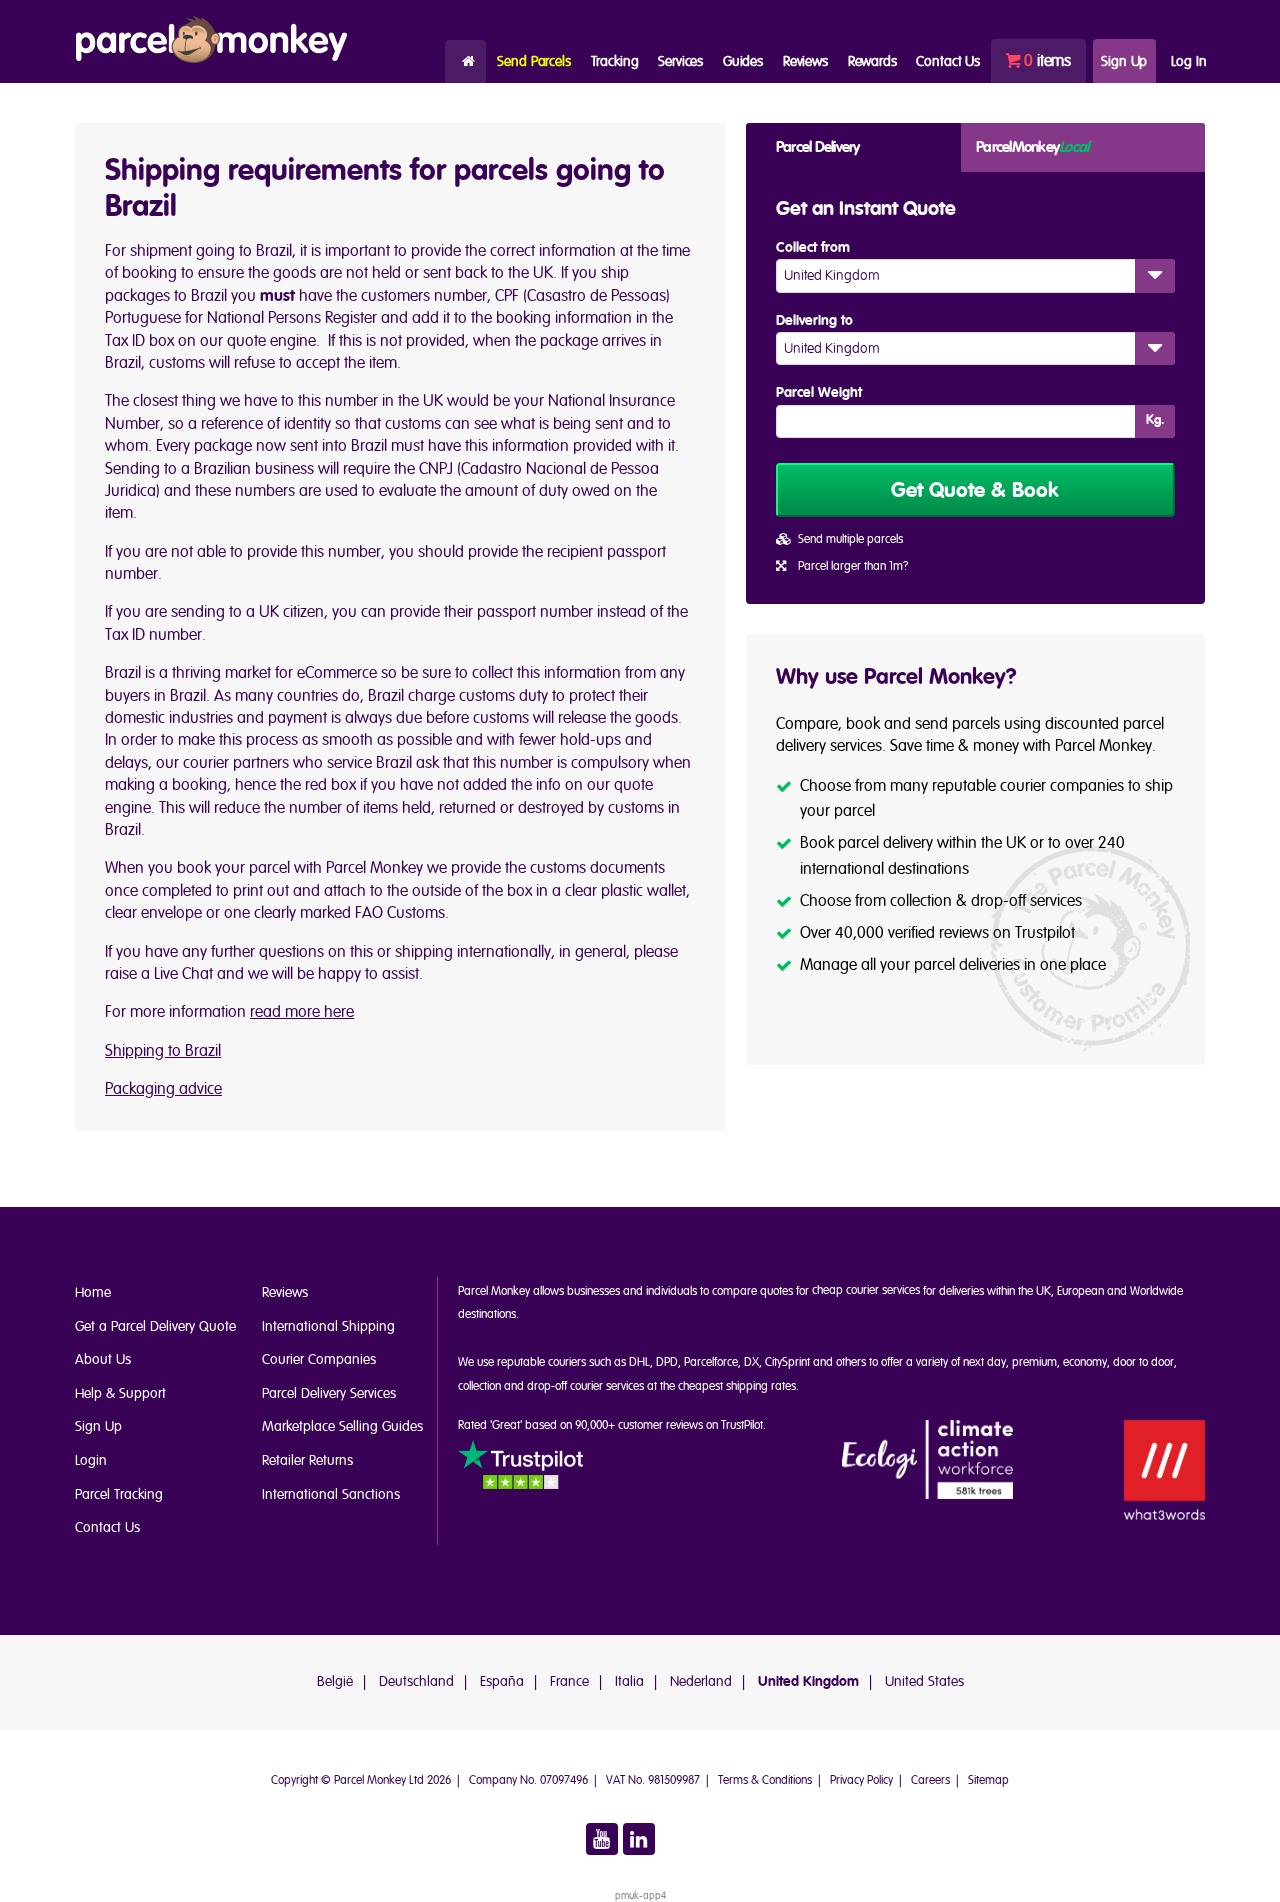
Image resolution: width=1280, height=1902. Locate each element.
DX (751, 1362)
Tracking (615, 61)
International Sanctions (331, 1494)
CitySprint (787, 1362)
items (1047, 61)
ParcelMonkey (1032, 147)
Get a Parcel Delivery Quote (155, 1326)
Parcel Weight (819, 393)
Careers (930, 1780)
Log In (1188, 61)
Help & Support (120, 1393)
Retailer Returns (307, 1460)
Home (465, 61)
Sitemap (988, 1780)
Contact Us (107, 1527)
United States (924, 1681)
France (569, 1681)
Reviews (805, 61)
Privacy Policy (861, 1780)
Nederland (701, 1681)
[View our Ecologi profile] (928, 1460)
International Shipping (328, 1326)
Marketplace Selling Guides (342, 1426)
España (502, 1681)
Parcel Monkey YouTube (602, 1839)
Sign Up (1124, 61)
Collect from (813, 248)
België (335, 1681)
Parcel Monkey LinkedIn (639, 1839)
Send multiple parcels (850, 539)
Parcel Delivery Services (329, 1393)
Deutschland (416, 1681)
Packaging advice (163, 1089)
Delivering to (814, 321)
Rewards (872, 61)
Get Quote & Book (975, 490)
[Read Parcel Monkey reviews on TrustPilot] (520, 1468)
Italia (629, 1681)
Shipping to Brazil (163, 1051)
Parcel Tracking (119, 1494)
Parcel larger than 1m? (853, 566)
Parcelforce (711, 1362)
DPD (667, 1362)
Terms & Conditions (765, 1780)
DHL (639, 1362)
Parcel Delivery (818, 147)
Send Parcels (533, 61)
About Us (103, 1359)
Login (91, 1460)
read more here (302, 1012)
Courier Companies (319, 1359)
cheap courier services (866, 1290)
